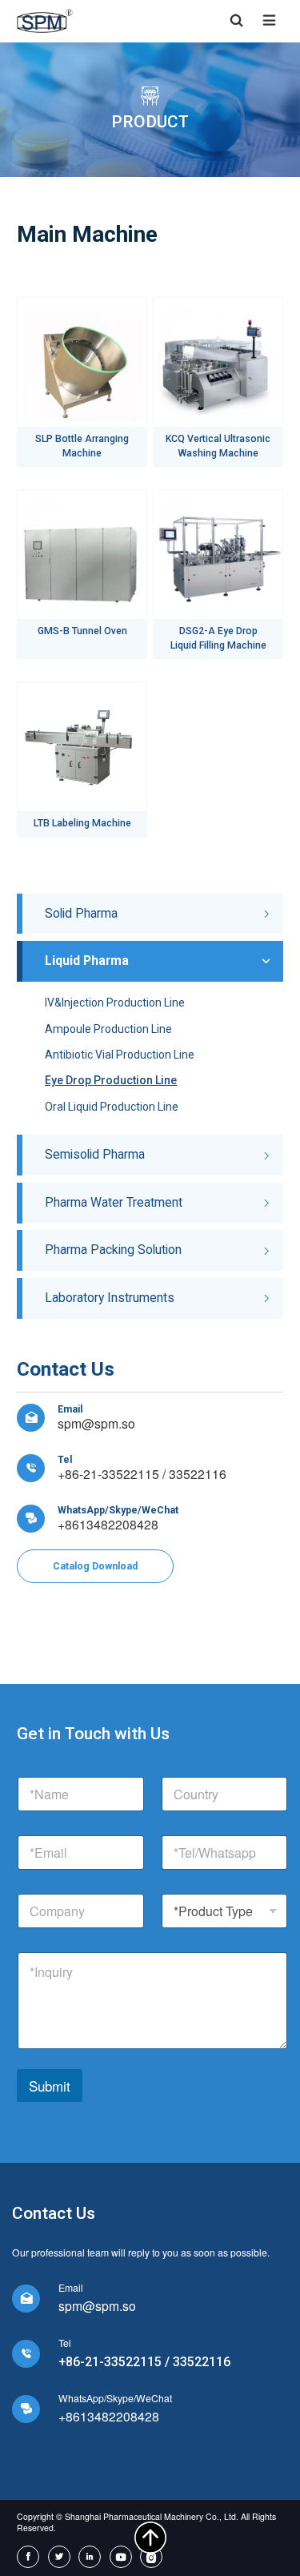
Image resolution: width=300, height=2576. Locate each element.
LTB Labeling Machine (82, 823)
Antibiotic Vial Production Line (120, 1055)
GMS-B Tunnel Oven (82, 631)
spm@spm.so (96, 1423)
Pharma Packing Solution (113, 1250)
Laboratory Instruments (110, 1298)
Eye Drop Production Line (111, 1080)
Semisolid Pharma (95, 1154)
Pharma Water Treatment (114, 1202)
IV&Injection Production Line (115, 1003)
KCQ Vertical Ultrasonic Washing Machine (218, 446)
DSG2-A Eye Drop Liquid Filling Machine (218, 638)
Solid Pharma (81, 913)
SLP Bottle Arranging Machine (82, 446)
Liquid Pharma (87, 960)
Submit (50, 2086)
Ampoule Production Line (108, 1029)
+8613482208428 (108, 1524)
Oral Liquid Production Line (112, 1107)
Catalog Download (95, 1566)
